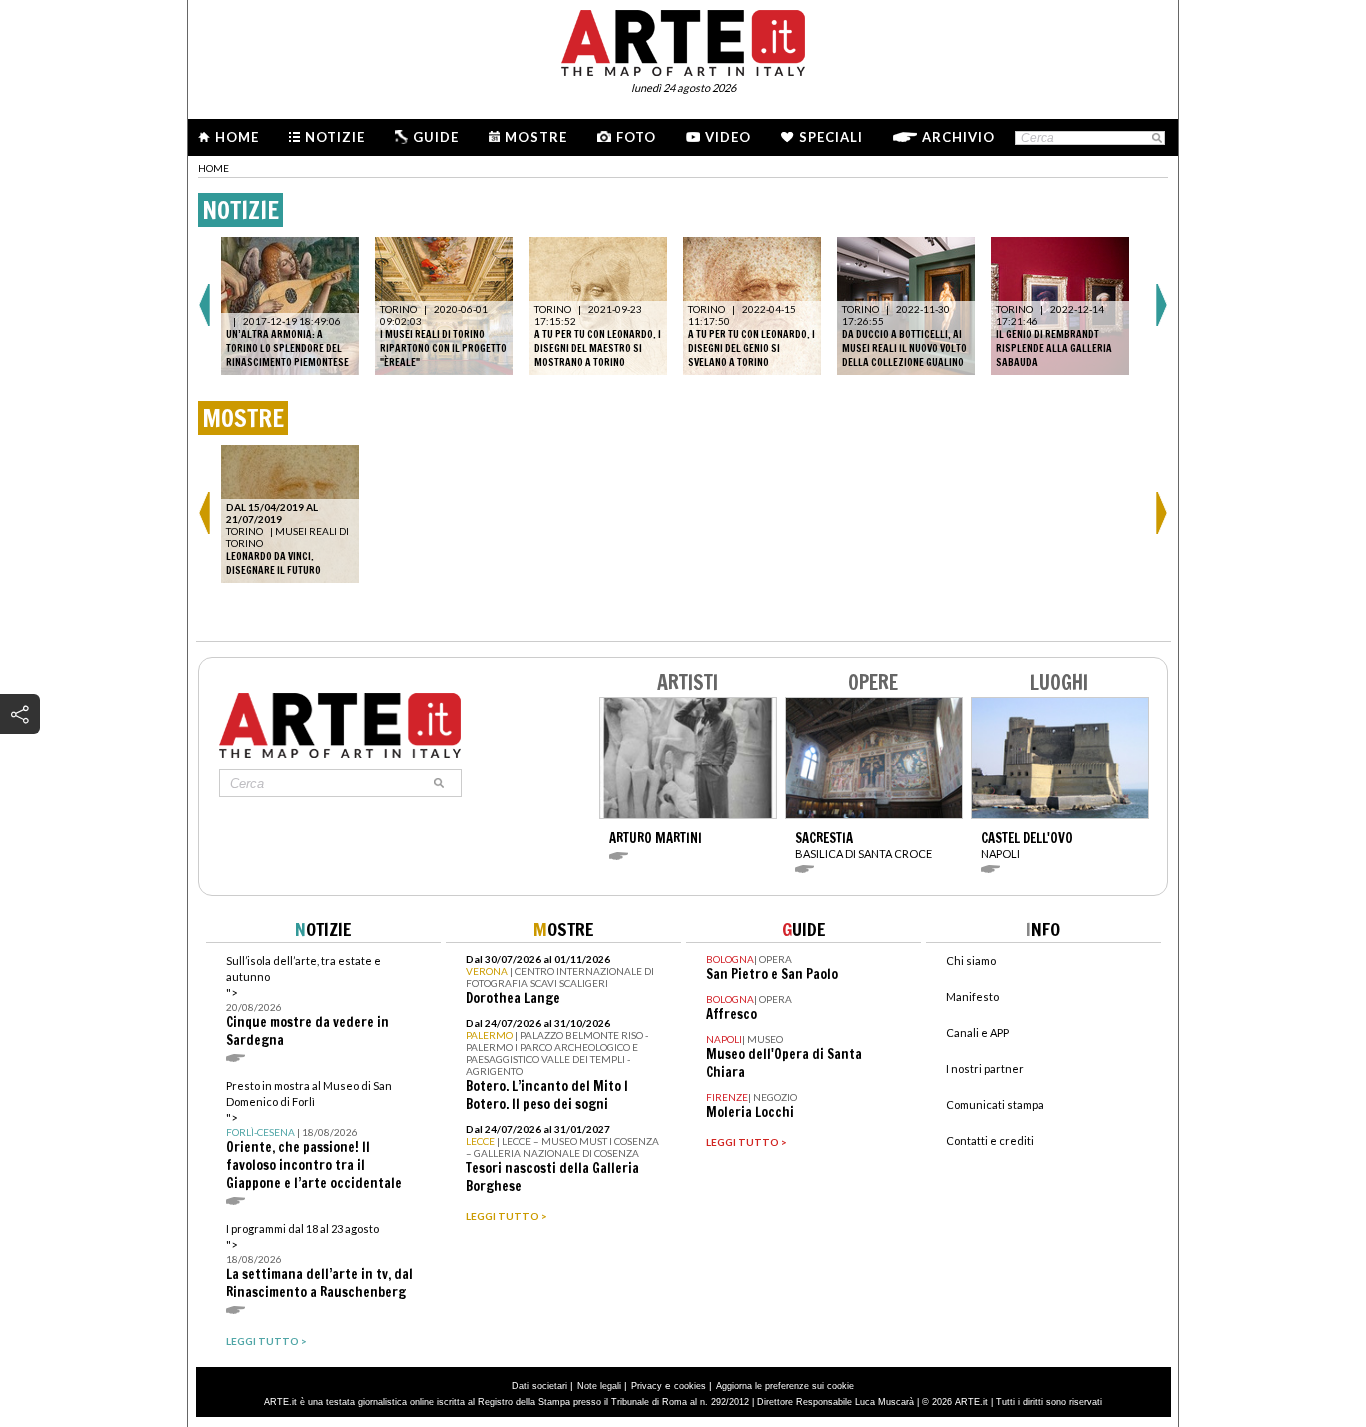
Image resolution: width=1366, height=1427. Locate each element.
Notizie (335, 137)
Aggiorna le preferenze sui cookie (785, 1386)
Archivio (958, 137)
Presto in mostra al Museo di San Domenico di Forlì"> (314, 1135)
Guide (436, 137)
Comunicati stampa (995, 1104)
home (213, 168)
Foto (636, 137)
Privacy (646, 1386)
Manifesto (972, 996)
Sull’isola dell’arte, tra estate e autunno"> (307, 1001)
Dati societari (539, 1386)
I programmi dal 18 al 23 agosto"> (319, 1261)
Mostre (536, 137)
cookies (690, 1386)
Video (728, 137)
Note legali (599, 1386)
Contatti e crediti (990, 1140)
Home (237, 137)
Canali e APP (977, 1032)
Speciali (831, 137)
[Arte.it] (683, 40)
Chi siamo (971, 960)
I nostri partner (985, 1068)
